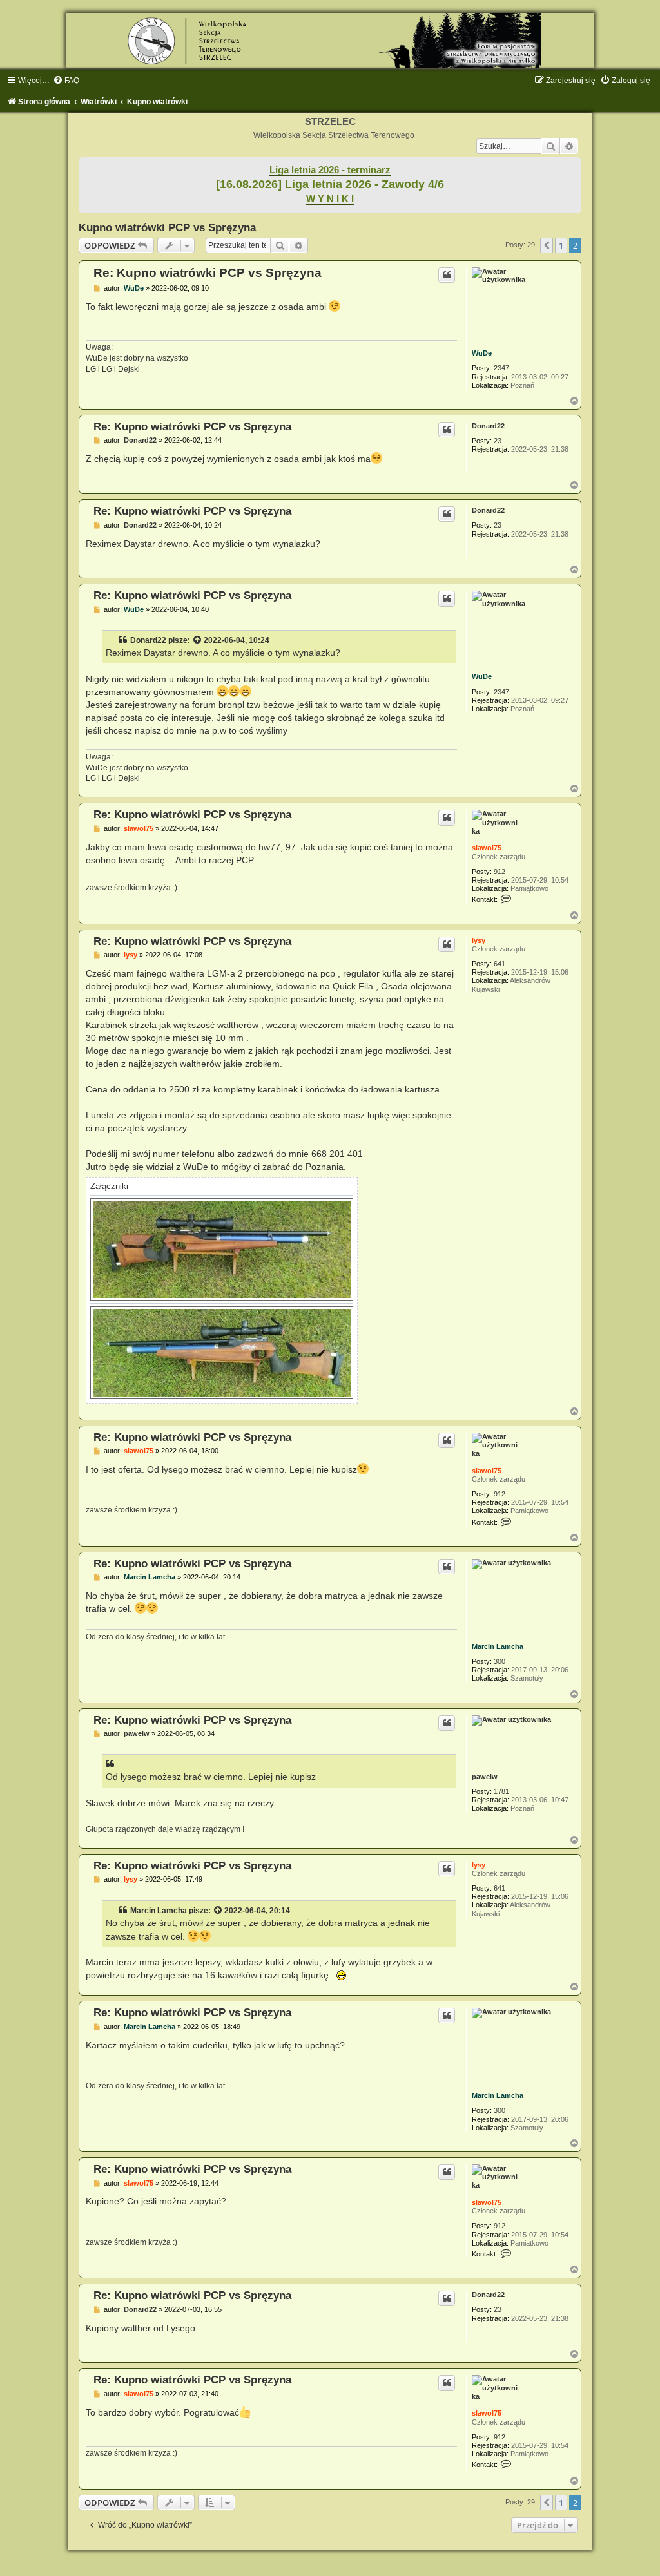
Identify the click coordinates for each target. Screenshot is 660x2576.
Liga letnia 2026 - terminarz (330, 170)
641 (500, 964)
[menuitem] (66, 81)
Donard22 (488, 426)
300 (500, 1661)
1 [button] (561, 245)
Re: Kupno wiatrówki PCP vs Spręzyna (208, 273)
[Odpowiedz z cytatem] (447, 275)
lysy (479, 940)
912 (500, 872)
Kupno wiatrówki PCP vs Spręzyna (167, 227)
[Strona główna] (330, 40)
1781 (501, 1791)
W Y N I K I (330, 199)
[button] (547, 245)
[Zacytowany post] (198, 640)
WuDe (482, 353)
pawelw (485, 1777)
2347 (501, 368)
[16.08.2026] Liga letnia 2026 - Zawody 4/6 (330, 184)
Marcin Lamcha (498, 1646)
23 (498, 441)
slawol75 (487, 848)
